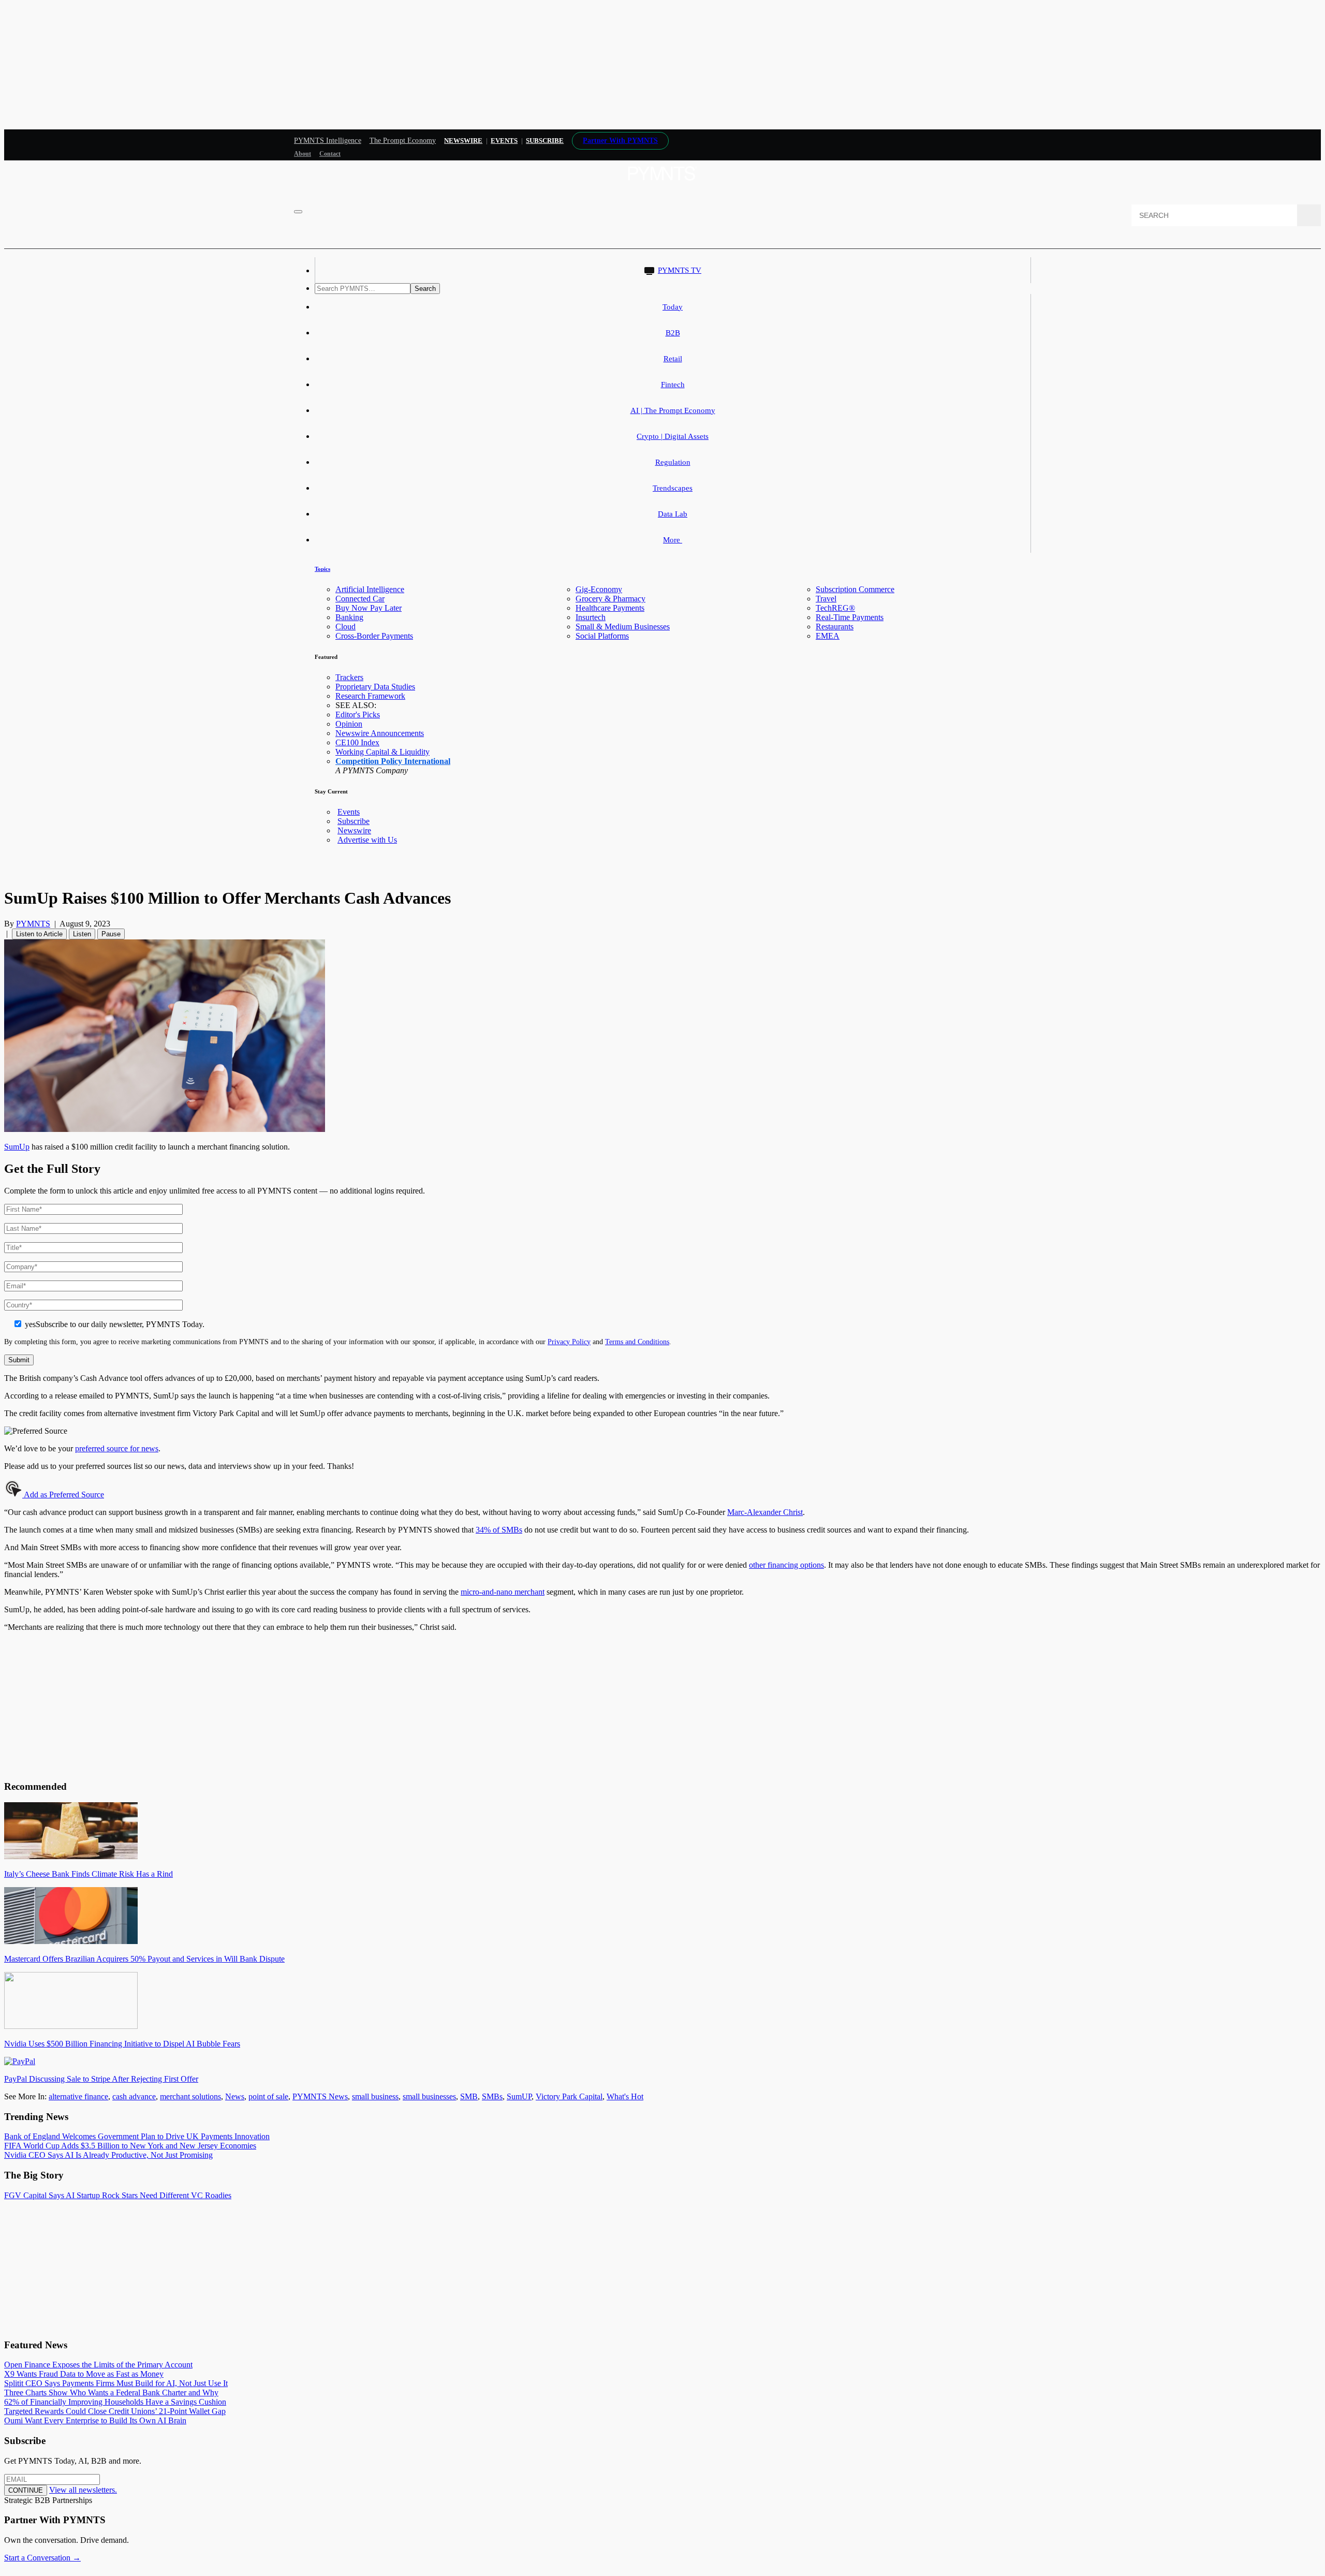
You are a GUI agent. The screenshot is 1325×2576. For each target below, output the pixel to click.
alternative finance (78, 2096)
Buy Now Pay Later (369, 608)
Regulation (673, 462)
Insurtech (591, 617)
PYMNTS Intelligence (328, 141)
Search (425, 289)
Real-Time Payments (850, 617)
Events (504, 141)
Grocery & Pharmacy (610, 599)
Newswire (463, 141)
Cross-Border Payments (374, 636)
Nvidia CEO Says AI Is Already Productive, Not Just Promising (108, 2155)
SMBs (492, 2096)
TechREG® (835, 608)
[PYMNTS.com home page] (662, 183)
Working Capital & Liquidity (382, 752)
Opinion (349, 724)
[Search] (1309, 215)
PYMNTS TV (680, 270)
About (303, 154)
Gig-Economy (599, 589)
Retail (673, 359)
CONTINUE (26, 2490)
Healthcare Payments (610, 608)
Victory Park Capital (569, 2096)
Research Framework (370, 696)
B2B (673, 333)
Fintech (673, 385)
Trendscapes (673, 488)
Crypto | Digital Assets (673, 436)
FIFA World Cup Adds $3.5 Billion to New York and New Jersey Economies (130, 2146)
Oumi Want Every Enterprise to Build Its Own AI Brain (95, 2420)
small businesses (429, 2096)
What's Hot (625, 2096)
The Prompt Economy (403, 141)
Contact (330, 154)
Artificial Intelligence (370, 589)
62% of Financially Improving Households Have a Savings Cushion (115, 2402)
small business (375, 2096)
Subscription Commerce (855, 589)
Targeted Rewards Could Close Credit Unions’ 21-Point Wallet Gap (115, 2411)
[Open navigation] (298, 212)
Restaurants (835, 627)
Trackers (349, 677)
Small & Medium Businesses (623, 627)
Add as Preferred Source (63, 1495)
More (673, 540)
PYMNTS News (320, 2096)
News (235, 2096)
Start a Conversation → (42, 2558)
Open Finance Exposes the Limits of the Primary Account (98, 2365)
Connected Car (360, 599)
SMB (469, 2096)
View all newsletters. (83, 2490)
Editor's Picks (358, 715)
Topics (322, 569)
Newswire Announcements (380, 733)
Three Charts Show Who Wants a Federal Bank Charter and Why (111, 2393)
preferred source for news (117, 1448)
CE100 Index (357, 742)
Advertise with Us (367, 840)
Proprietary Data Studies (375, 687)
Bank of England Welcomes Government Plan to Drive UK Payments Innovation (137, 2136)
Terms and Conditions (637, 1342)
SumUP (519, 2096)
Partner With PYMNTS (620, 141)
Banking (349, 617)
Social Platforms (602, 636)
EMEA (828, 636)
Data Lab (673, 514)
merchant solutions (190, 2096)
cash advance (134, 2096)
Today (673, 307)
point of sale (268, 2096)
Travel (826, 599)
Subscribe (354, 821)
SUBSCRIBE (545, 141)
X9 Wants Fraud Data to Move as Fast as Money (84, 2374)
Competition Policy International (393, 761)
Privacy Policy (569, 1342)
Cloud (345, 627)
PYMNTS (33, 924)
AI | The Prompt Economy (673, 410)
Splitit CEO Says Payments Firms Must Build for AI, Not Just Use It (116, 2383)
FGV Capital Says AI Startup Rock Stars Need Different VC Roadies (118, 2195)
